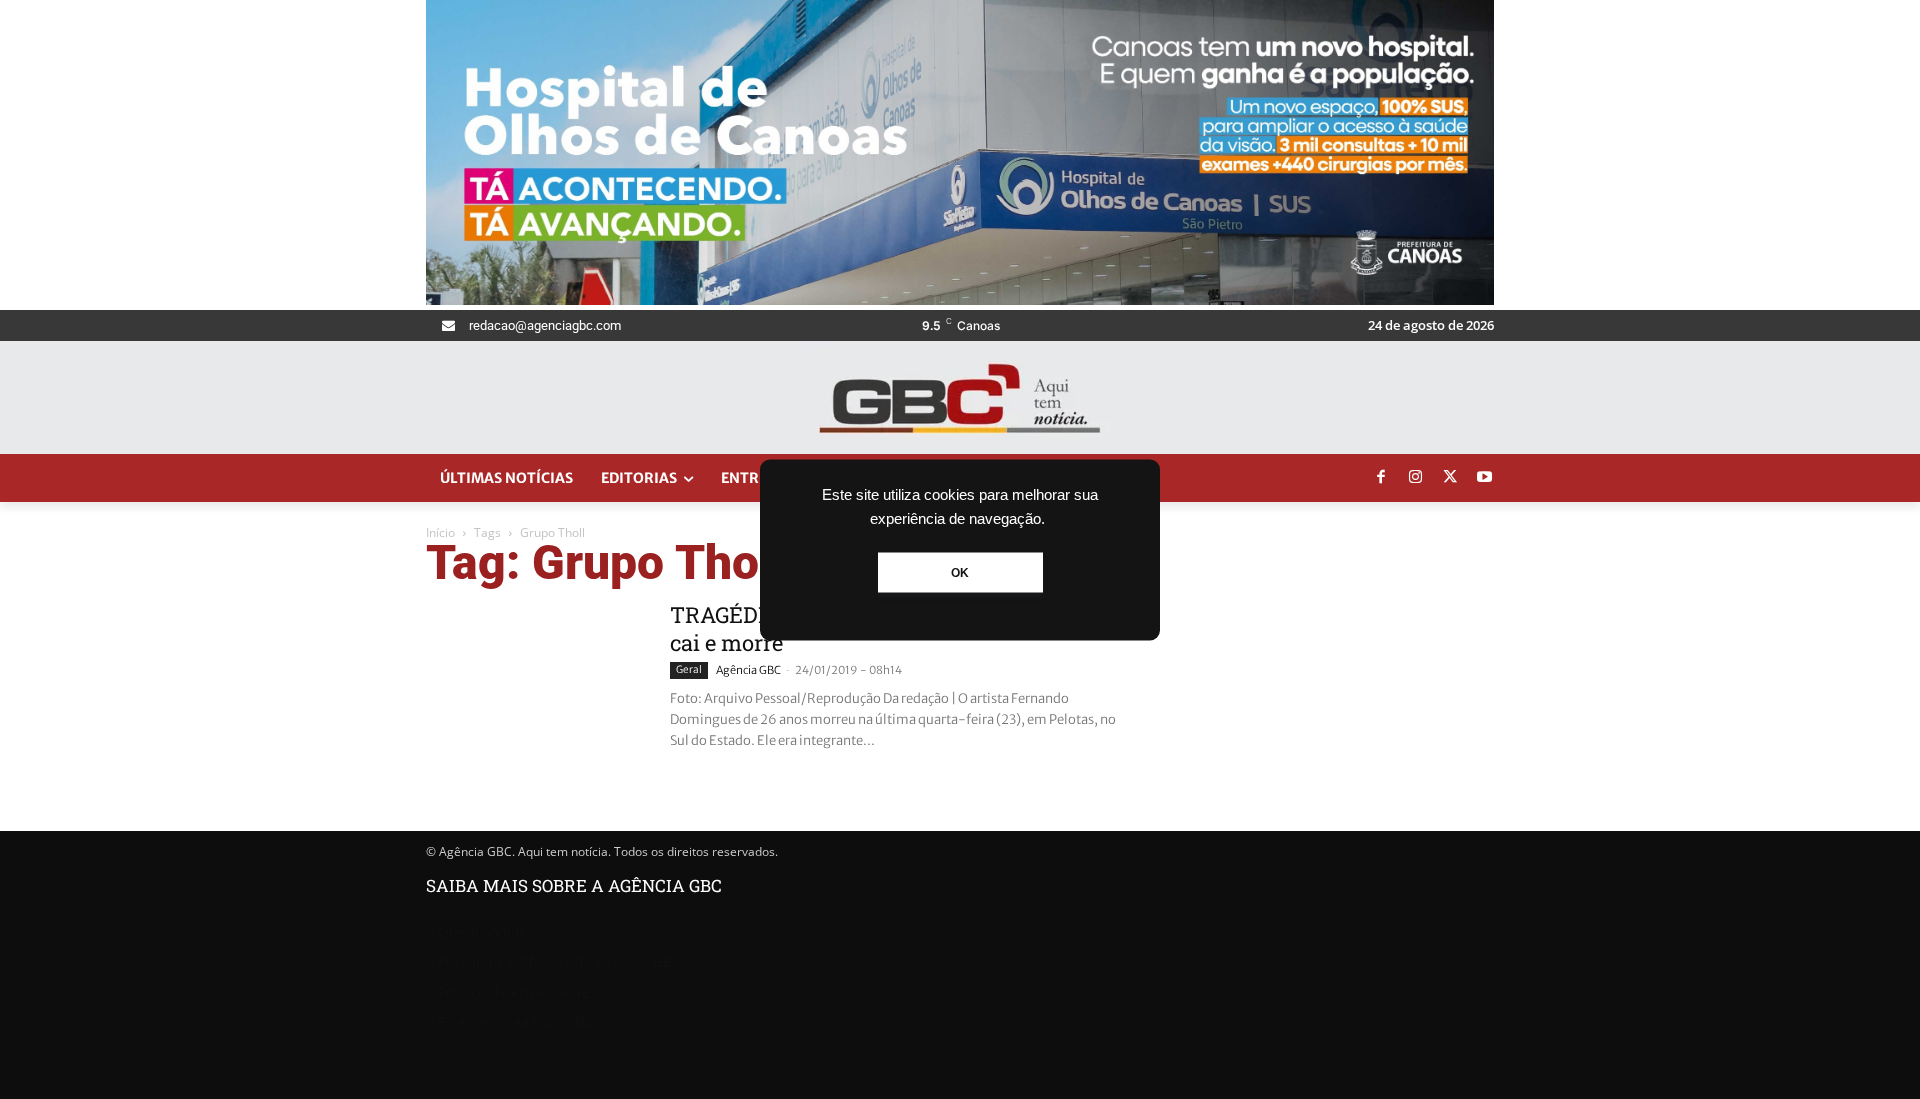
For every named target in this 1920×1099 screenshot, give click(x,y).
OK (960, 572)
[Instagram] (1416, 478)
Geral (689, 669)
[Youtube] (1485, 478)
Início (440, 532)
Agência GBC (748, 670)
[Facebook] (1381, 478)
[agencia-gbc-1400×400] (960, 299)
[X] (1450, 478)
